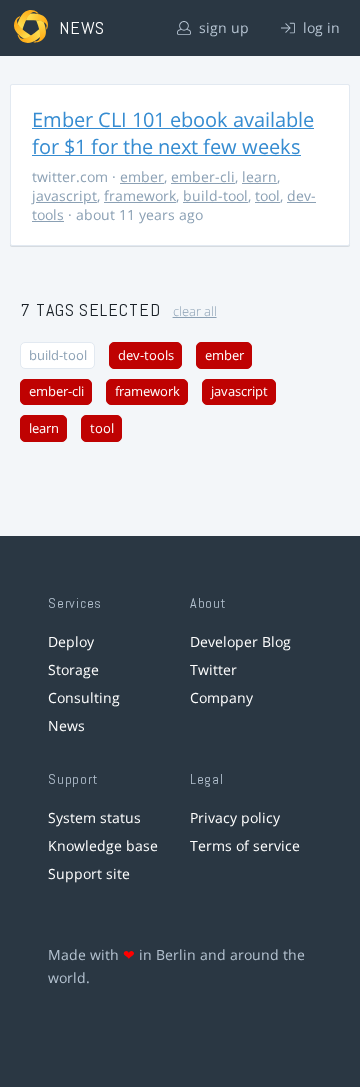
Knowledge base (103, 845)
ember (142, 176)
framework (140, 195)
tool (267, 195)
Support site (89, 873)
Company (221, 697)
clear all (195, 311)
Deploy (71, 641)
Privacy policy (235, 817)
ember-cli (203, 176)
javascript (64, 195)
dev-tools (146, 355)
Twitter (213, 669)
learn (259, 176)
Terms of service (245, 845)
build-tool (215, 195)
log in (319, 27)
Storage (73, 669)
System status (94, 817)
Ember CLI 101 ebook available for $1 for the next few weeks (173, 133)
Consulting (84, 697)
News (66, 725)
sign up (222, 27)
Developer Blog (240, 641)
